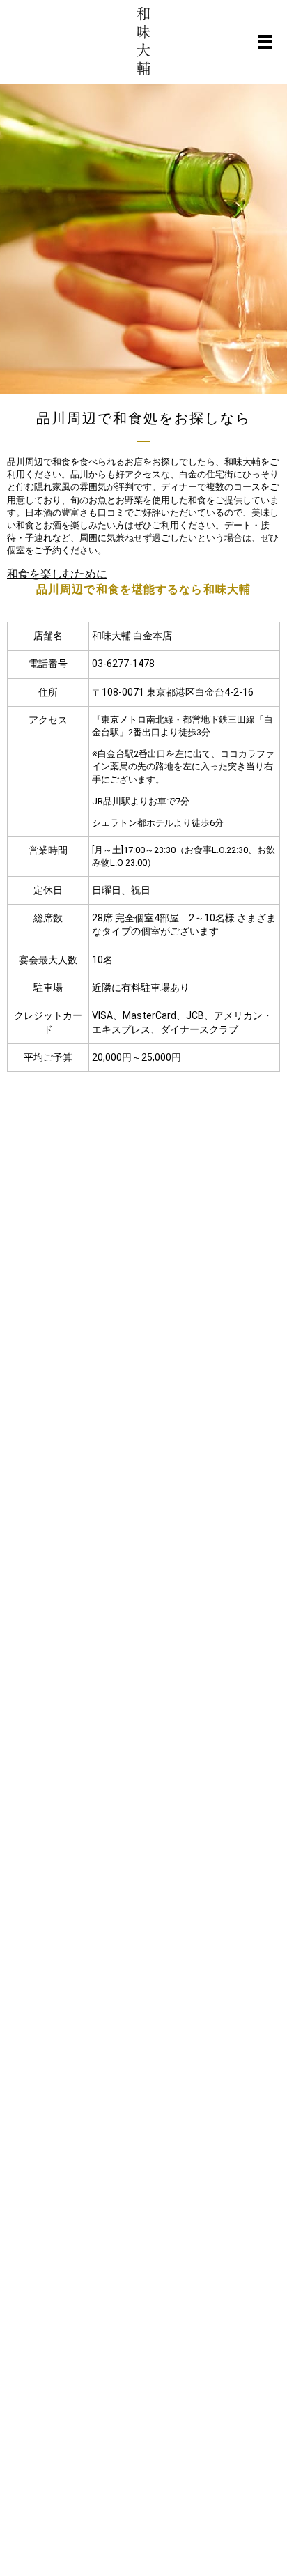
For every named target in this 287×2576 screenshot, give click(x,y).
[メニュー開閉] (265, 42)
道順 (137, 1235)
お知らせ (100, 1189)
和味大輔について (150, 1189)
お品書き (100, 1212)
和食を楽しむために (57, 574)
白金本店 (146, 1212)
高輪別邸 (100, 1235)
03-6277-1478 (123, 664)
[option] (143, 239)
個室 (91, 1259)
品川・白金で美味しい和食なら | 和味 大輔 (172, 1620)
